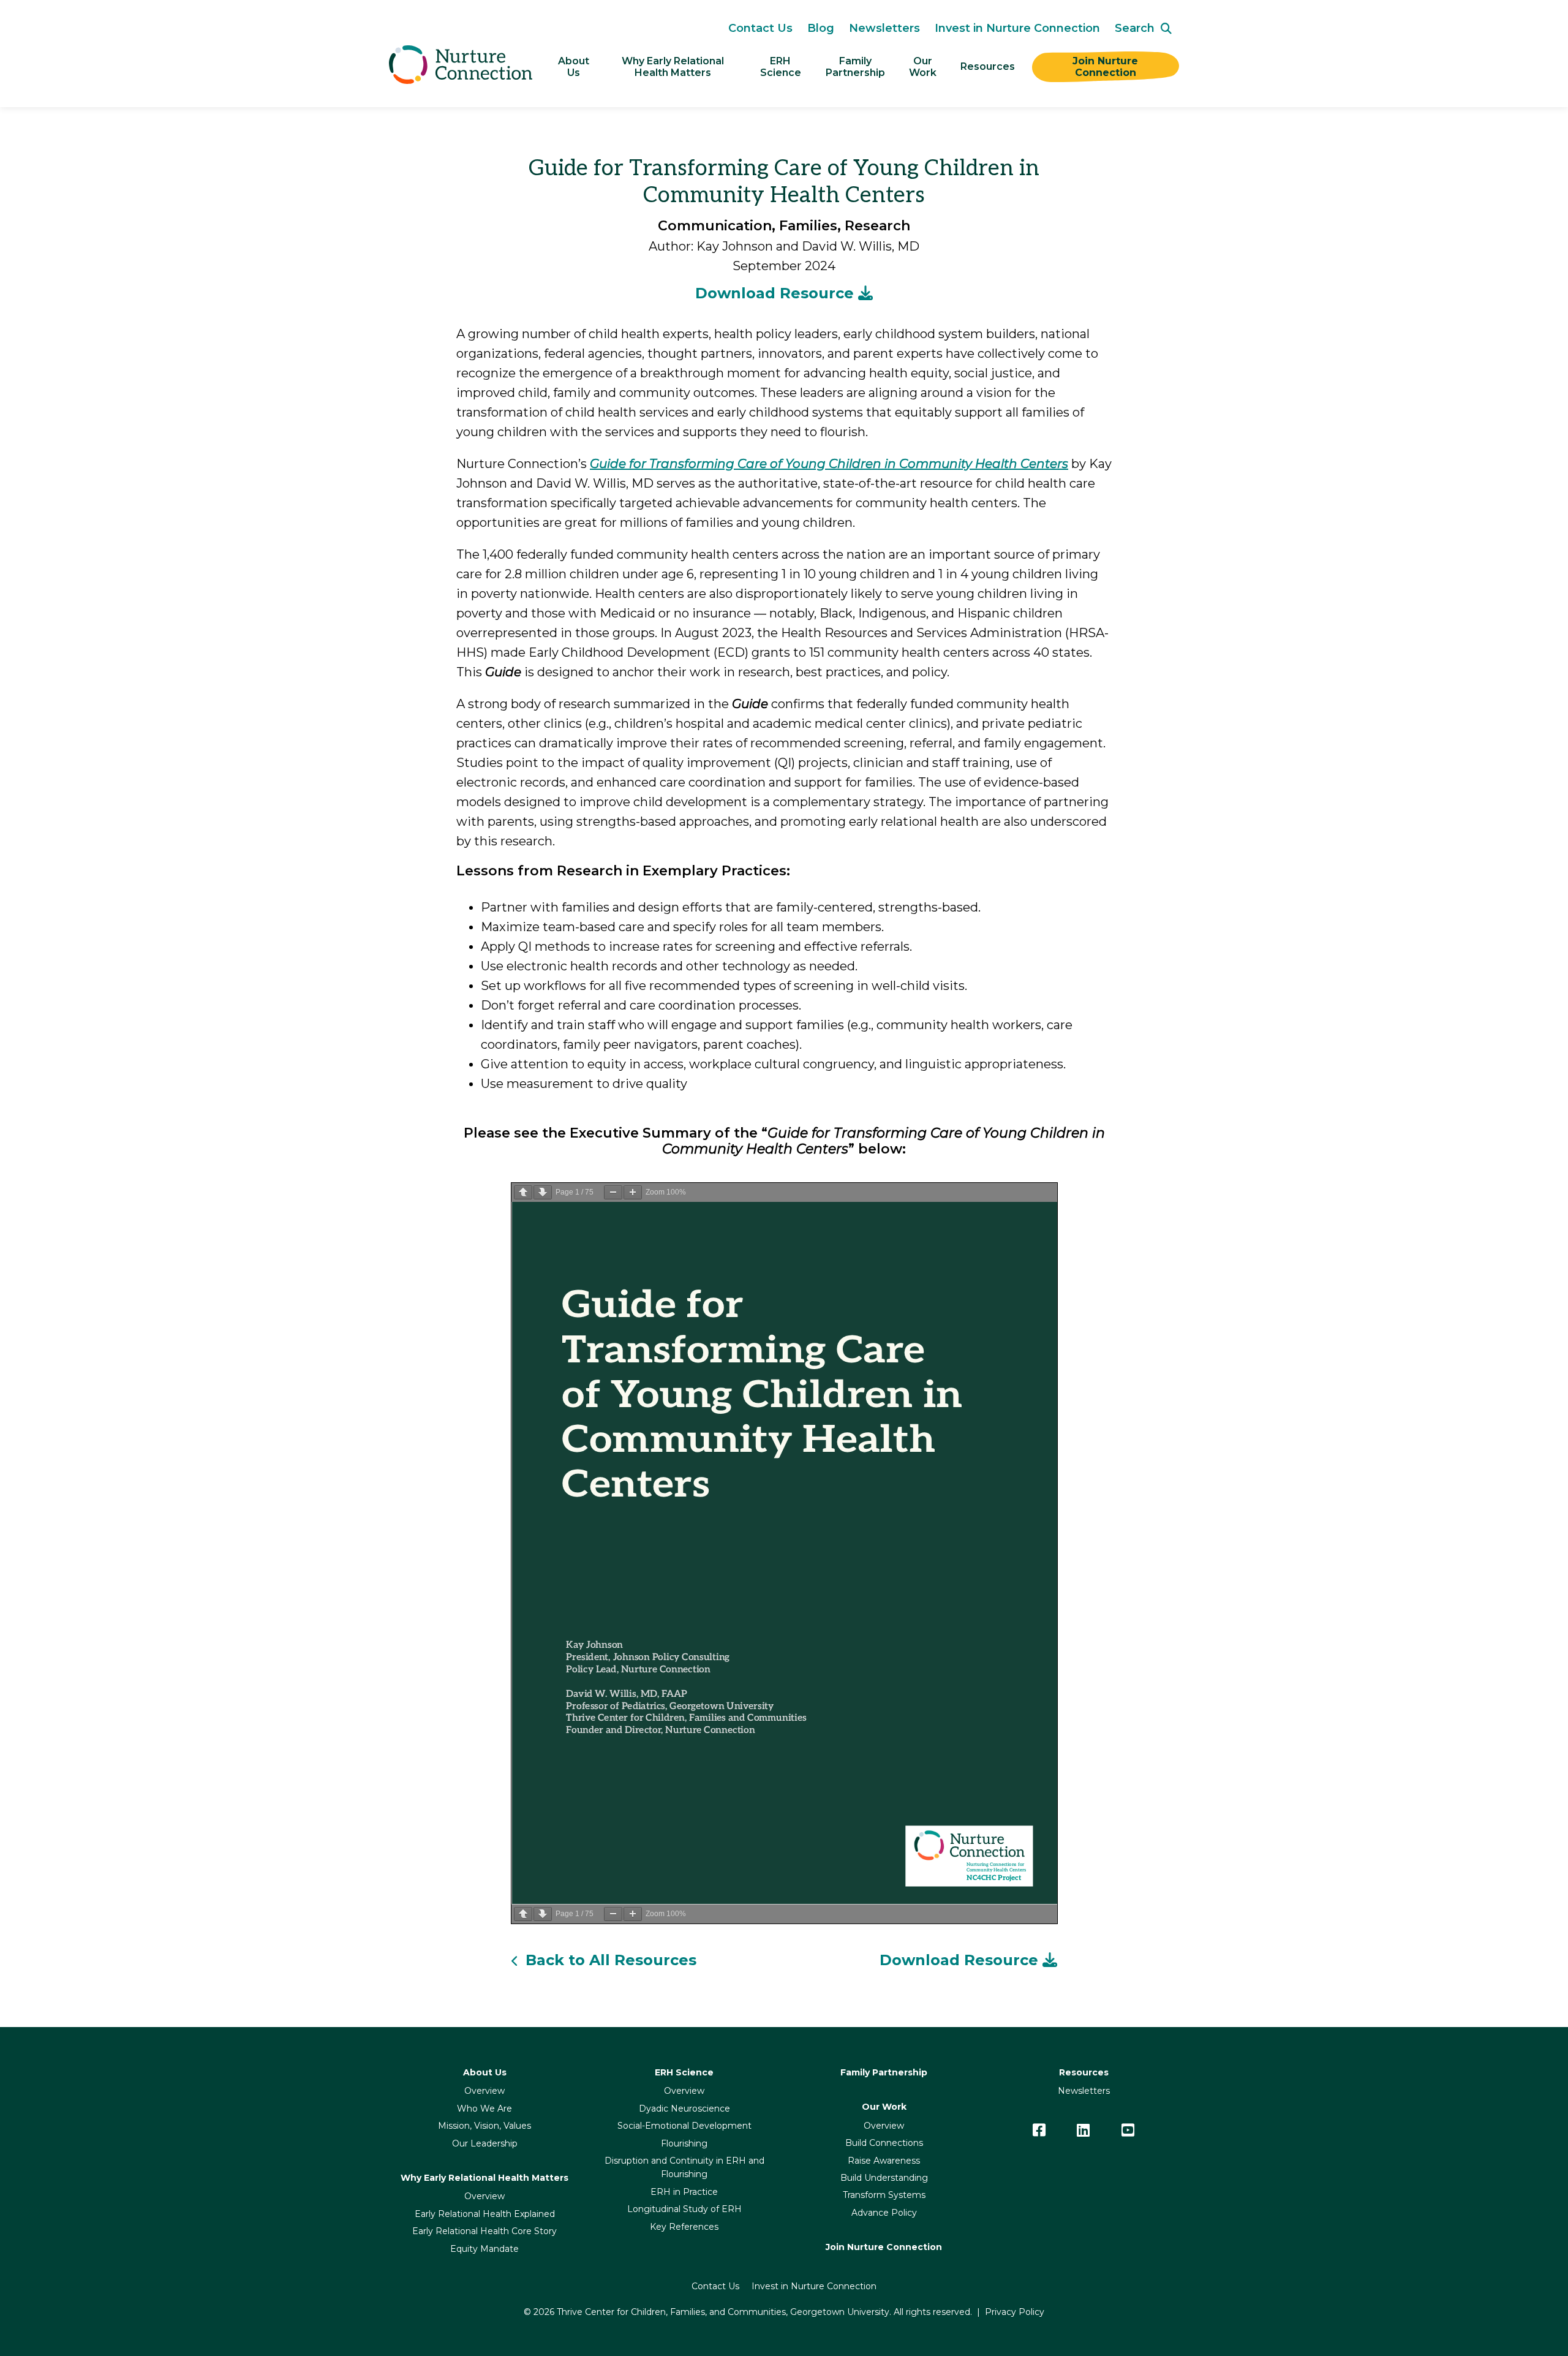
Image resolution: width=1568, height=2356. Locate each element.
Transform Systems (884, 2195)
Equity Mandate (484, 2249)
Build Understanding (884, 2178)
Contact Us (760, 28)
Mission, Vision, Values (484, 2126)
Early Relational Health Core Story (484, 2231)
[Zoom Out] (613, 1192)
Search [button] (1135, 28)
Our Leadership (485, 2143)
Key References (684, 2227)
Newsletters (884, 28)
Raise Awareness (884, 2161)
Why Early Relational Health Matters (674, 67)
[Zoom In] (633, 1192)
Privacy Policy (1015, 2312)
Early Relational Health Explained (485, 2214)
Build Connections (884, 2143)
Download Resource (777, 293)
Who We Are (484, 2109)
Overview (484, 2091)
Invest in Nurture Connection (1017, 28)
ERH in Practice (684, 2192)
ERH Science (781, 67)
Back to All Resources (611, 1960)
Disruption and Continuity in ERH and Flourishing (684, 2167)
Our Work (923, 67)
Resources (988, 66)
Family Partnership (884, 2072)
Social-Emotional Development (684, 2126)
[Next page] (543, 1192)
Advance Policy (884, 2213)
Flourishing (684, 2143)
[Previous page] (523, 1192)
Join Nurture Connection (1107, 67)
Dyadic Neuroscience (684, 2109)
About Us (575, 67)
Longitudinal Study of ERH (684, 2209)
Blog (821, 28)
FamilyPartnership (855, 67)
